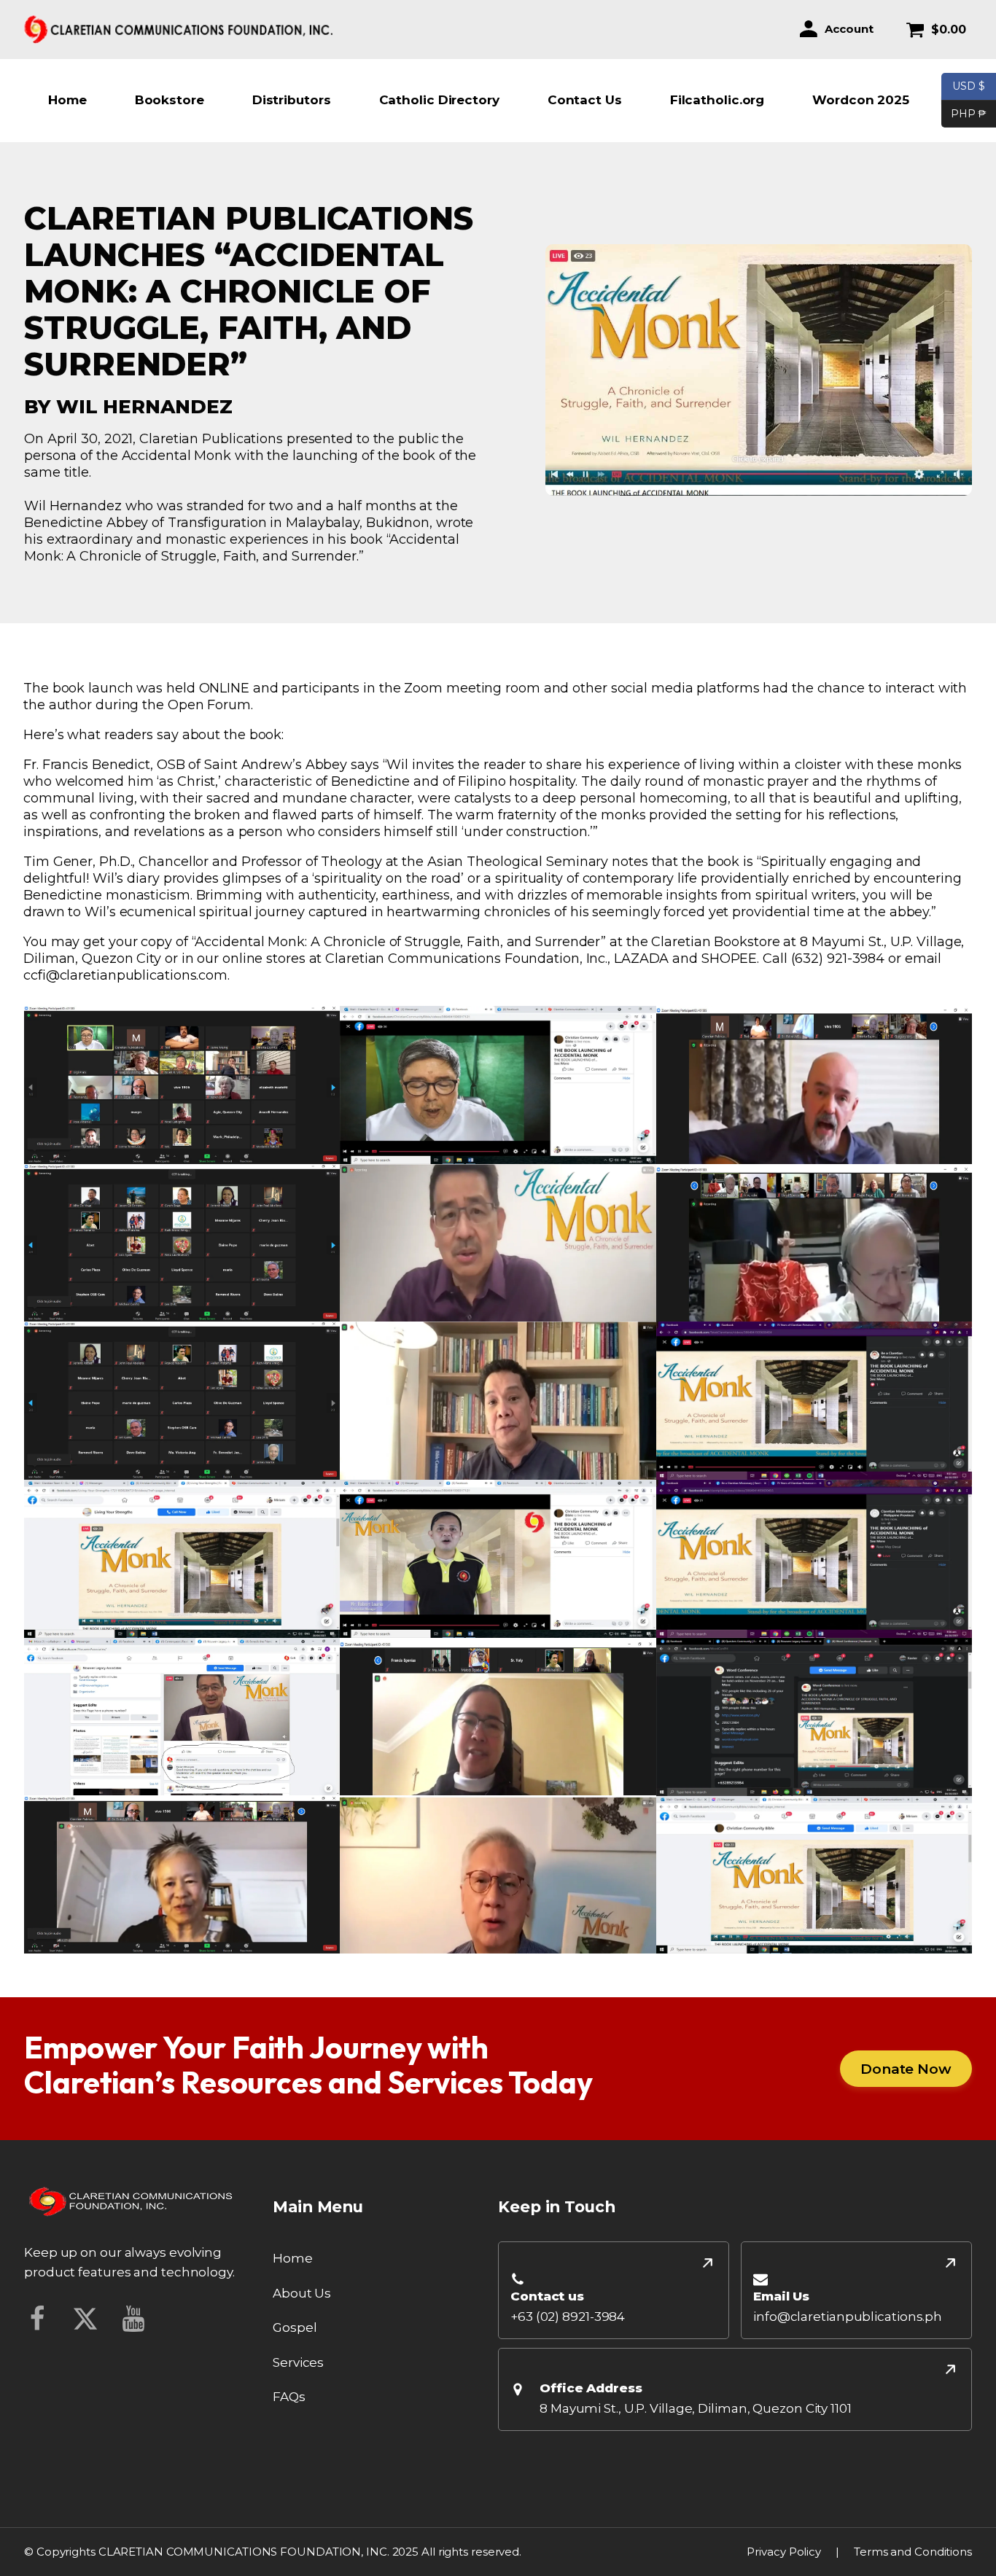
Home (67, 100)
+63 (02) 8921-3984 (568, 2317)
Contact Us (585, 100)
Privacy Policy (784, 2552)
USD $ (969, 86)
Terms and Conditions (913, 2552)
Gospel (295, 2327)
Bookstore (170, 100)
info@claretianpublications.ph (848, 2317)
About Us (302, 2293)
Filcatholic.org (717, 100)
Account (849, 29)
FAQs (289, 2397)
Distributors (292, 100)
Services (298, 2362)
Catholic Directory (439, 100)
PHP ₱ (964, 113)
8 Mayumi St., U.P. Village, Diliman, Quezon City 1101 (696, 2408)
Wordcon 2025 (861, 100)
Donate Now (906, 2069)
